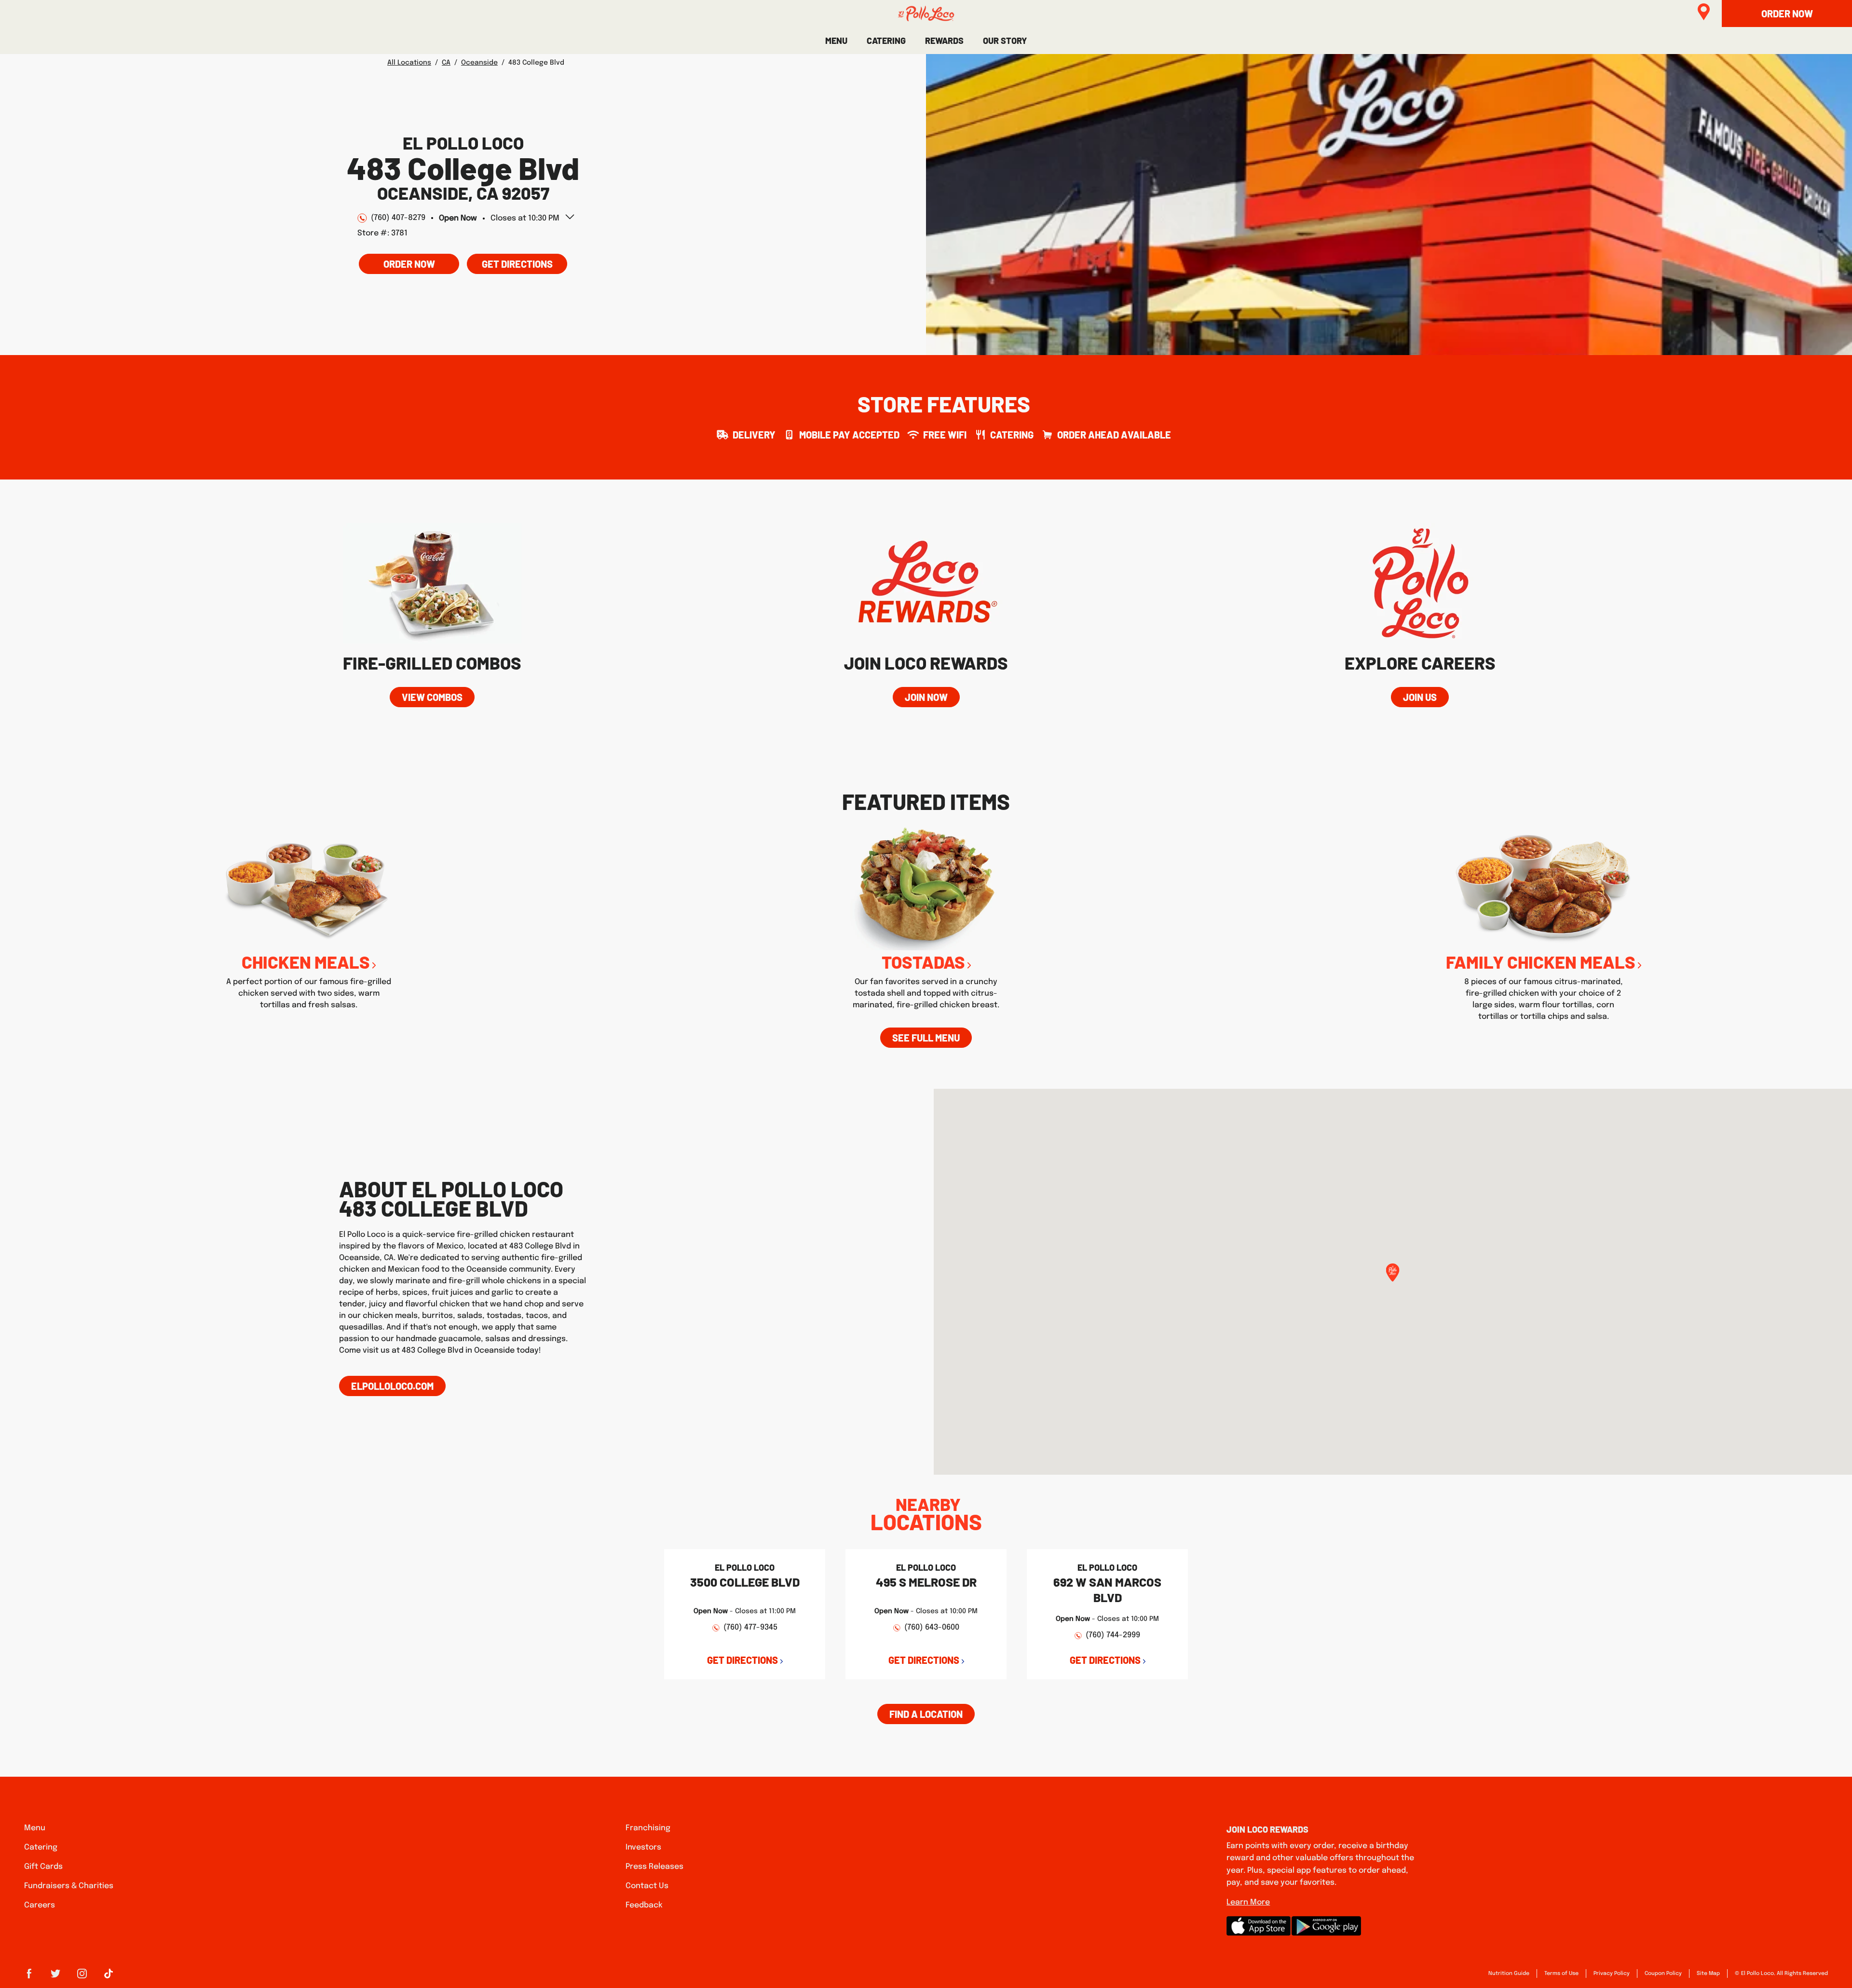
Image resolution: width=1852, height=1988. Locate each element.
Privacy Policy (1612, 1974)
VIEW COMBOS (432, 697)
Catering (41, 1847)
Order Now (409, 264)
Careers (40, 1905)
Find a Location (926, 1714)
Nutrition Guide (1509, 1974)
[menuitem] (836, 41)
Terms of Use (1561, 1974)
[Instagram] (82, 1977)
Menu (35, 1828)
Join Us (1420, 697)
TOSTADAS (923, 962)
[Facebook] (29, 1977)
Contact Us (647, 1886)
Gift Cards (43, 1867)
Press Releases (654, 1867)
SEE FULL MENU (926, 1038)
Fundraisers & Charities (69, 1886)
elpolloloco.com (392, 1386)
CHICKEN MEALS (306, 962)
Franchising (648, 1828)
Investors (643, 1847)
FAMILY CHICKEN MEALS (1541, 962)
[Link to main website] (926, 14)
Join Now (926, 697)
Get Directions (510, 262)
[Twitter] (55, 1977)
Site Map (1708, 1974)
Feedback (644, 1905)
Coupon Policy (1663, 1974)
